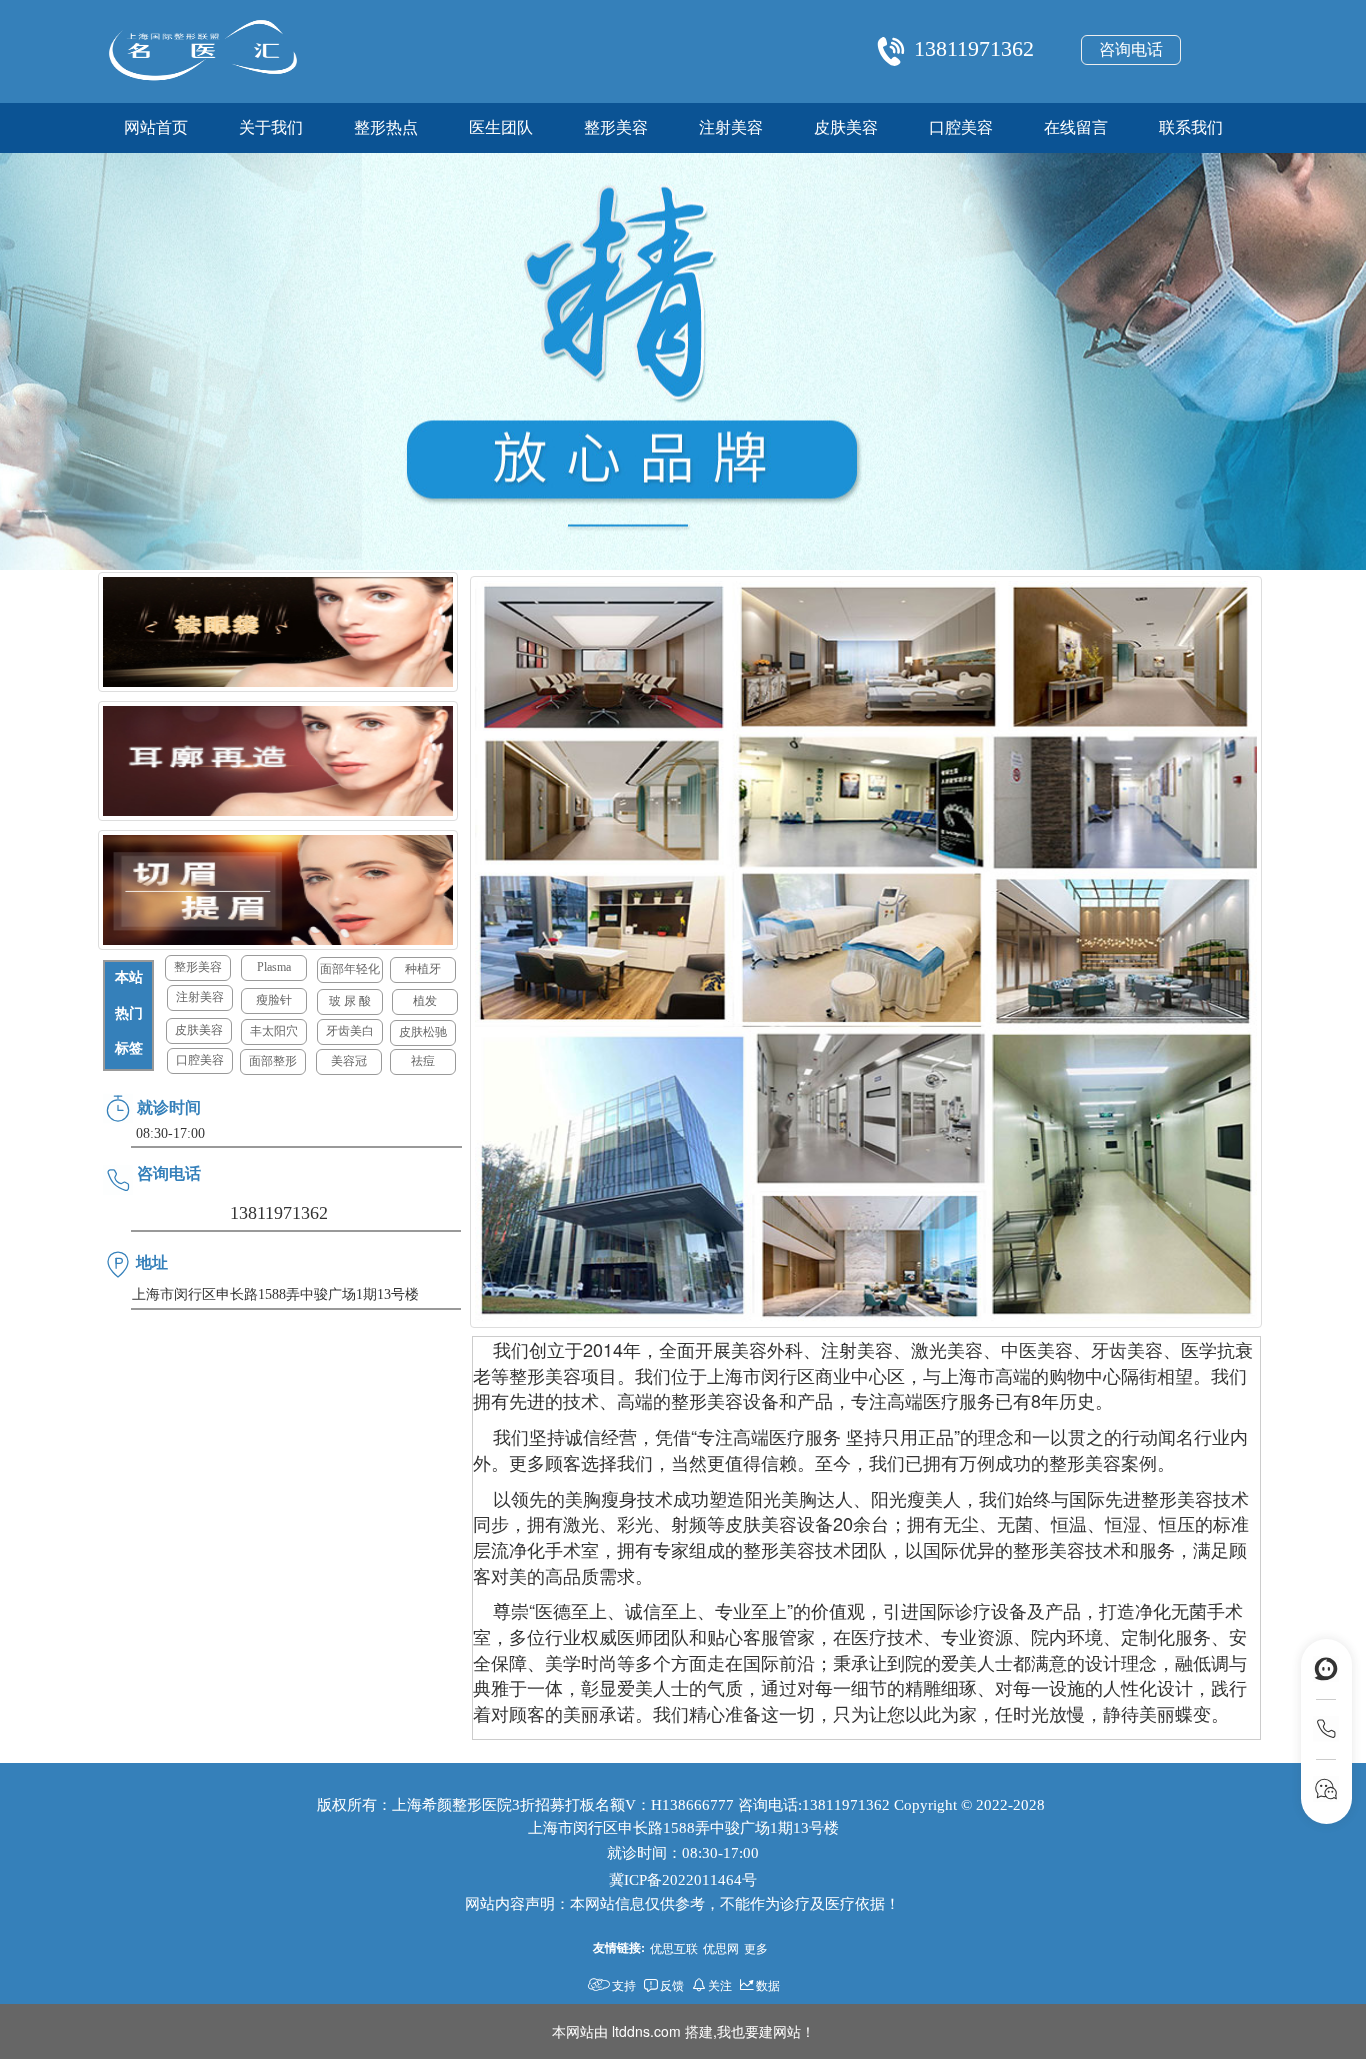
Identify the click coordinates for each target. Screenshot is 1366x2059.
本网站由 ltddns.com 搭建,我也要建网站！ (683, 2031)
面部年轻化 (350, 969)
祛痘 (423, 1061)
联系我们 (1191, 127)
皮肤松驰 (423, 1032)
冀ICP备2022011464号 (683, 1880)
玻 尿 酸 (350, 1001)
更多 (756, 1947)
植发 (425, 1001)
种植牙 (423, 969)
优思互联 (674, 1947)
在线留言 (1076, 127)
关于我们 (271, 127)
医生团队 (501, 127)
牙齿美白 (350, 1031)
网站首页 (156, 127)
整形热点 (386, 127)
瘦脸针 (274, 1000)
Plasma (274, 967)
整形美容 (616, 127)
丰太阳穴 (274, 1031)
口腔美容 (961, 127)
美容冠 (349, 1061)
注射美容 (731, 127)
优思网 (721, 1947)
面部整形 (273, 1061)
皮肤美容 (846, 127)
